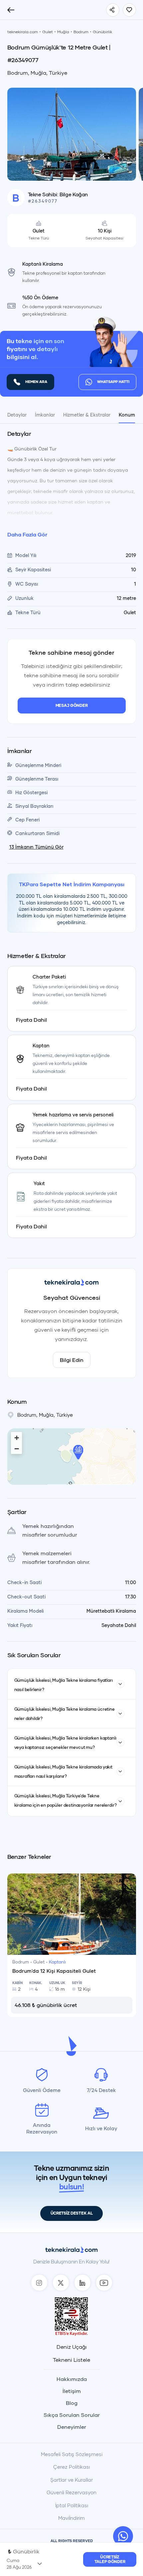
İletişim (72, 2391)
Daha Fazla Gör (27, 534)
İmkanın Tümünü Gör (36, 847)
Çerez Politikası (71, 2467)
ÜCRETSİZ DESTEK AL (72, 2213)
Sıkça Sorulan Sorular (72, 2415)
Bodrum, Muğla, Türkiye (37, 73)
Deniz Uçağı (72, 2347)
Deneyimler (72, 2427)
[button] (78, 1452)
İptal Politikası (72, 2505)
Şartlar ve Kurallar (71, 2480)
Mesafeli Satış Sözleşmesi (72, 2454)
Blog (72, 2403)
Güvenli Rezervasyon (71, 2492)
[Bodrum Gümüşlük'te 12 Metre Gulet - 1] (72, 133)
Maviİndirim (71, 2518)
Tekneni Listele (71, 2360)
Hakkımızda (72, 2379)
